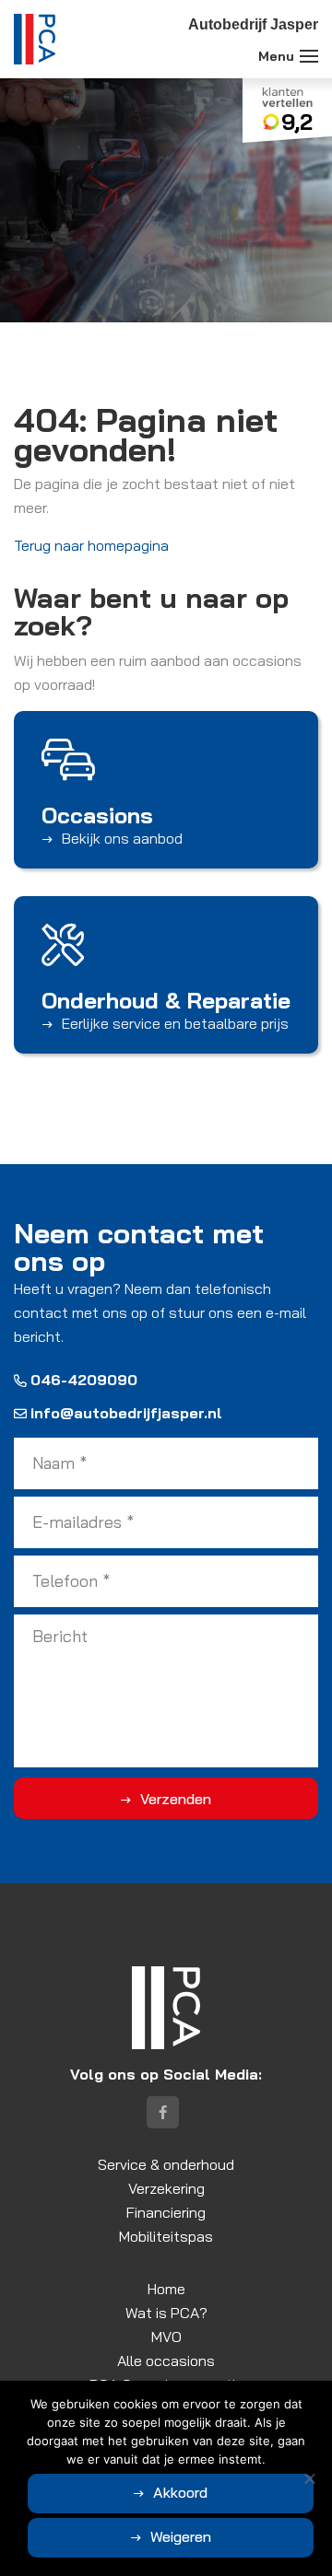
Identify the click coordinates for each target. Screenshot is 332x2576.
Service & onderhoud (166, 2164)
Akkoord (180, 2492)
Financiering (166, 2212)
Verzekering (166, 2188)
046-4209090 (84, 1380)
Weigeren (181, 2536)
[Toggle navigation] (309, 56)
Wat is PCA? (166, 2313)
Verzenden (176, 1799)
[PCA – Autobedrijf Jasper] (35, 39)
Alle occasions (166, 2360)
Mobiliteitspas (166, 2236)
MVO (166, 2337)
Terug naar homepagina (91, 545)
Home (166, 2289)
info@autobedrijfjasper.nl (126, 1413)
